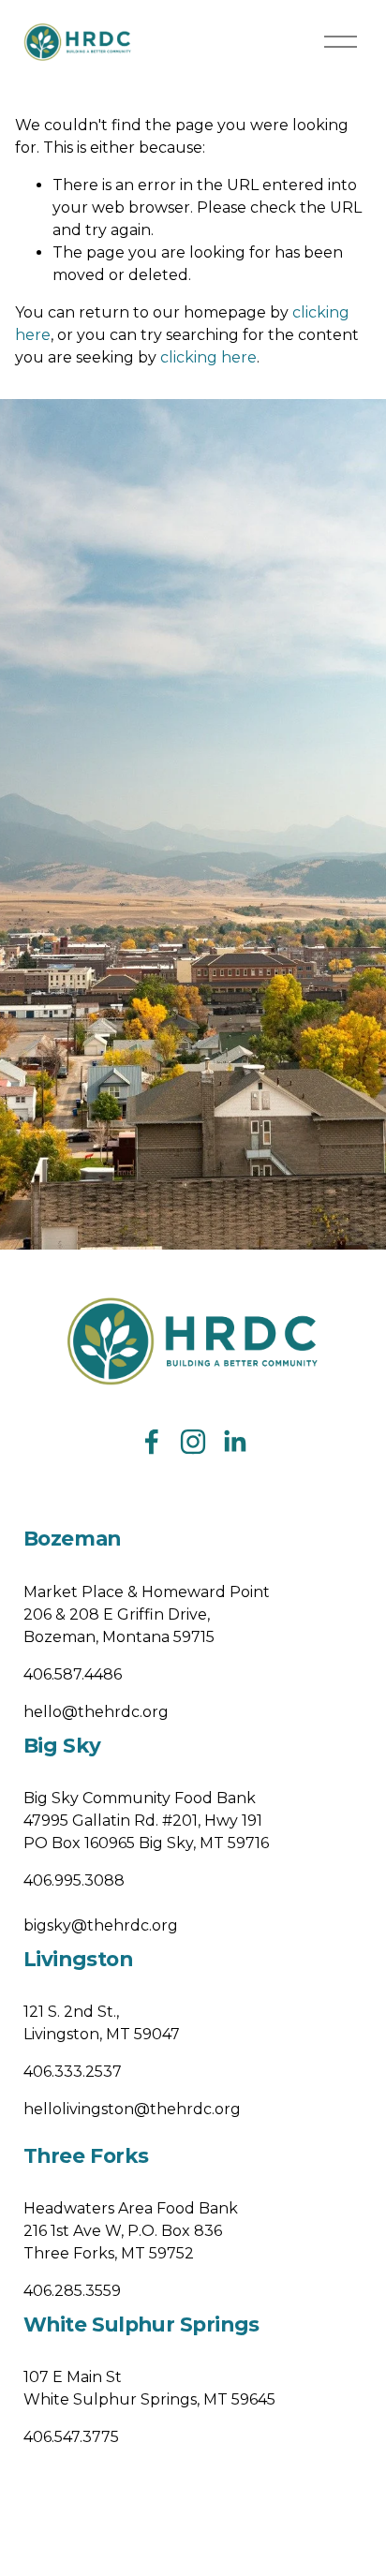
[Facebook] (152, 1442)
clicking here (208, 357)
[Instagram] (193, 1442)
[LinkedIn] (234, 1442)
